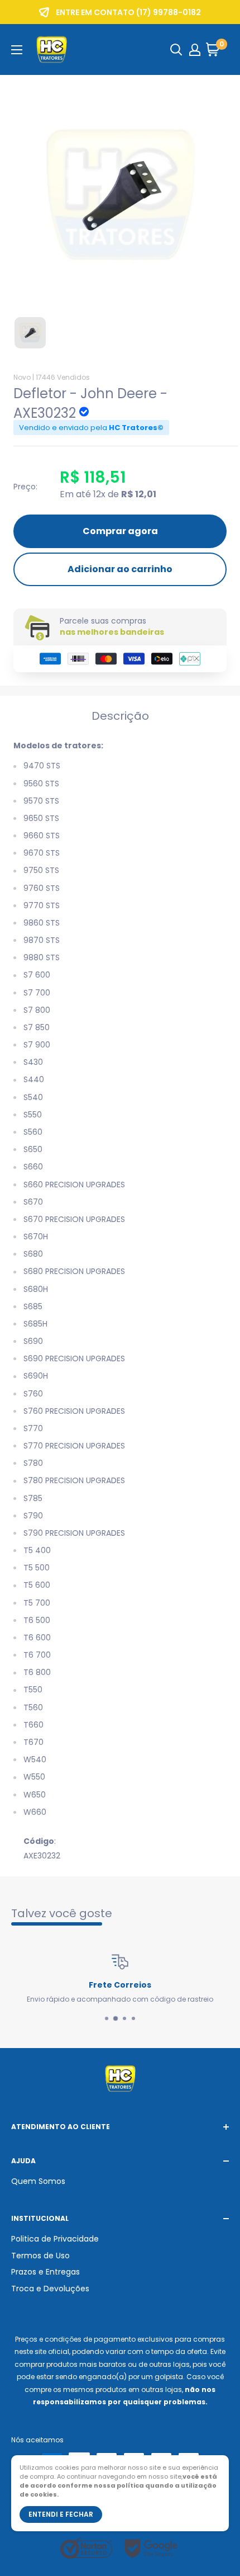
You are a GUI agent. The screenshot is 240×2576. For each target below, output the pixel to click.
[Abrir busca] (176, 50)
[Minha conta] (195, 50)
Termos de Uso (40, 2256)
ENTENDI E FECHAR (61, 2514)
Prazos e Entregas (45, 2272)
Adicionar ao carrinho (120, 569)
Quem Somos (38, 2181)
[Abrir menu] (17, 50)
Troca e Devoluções (50, 2289)
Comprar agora (120, 531)
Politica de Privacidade (55, 2239)
